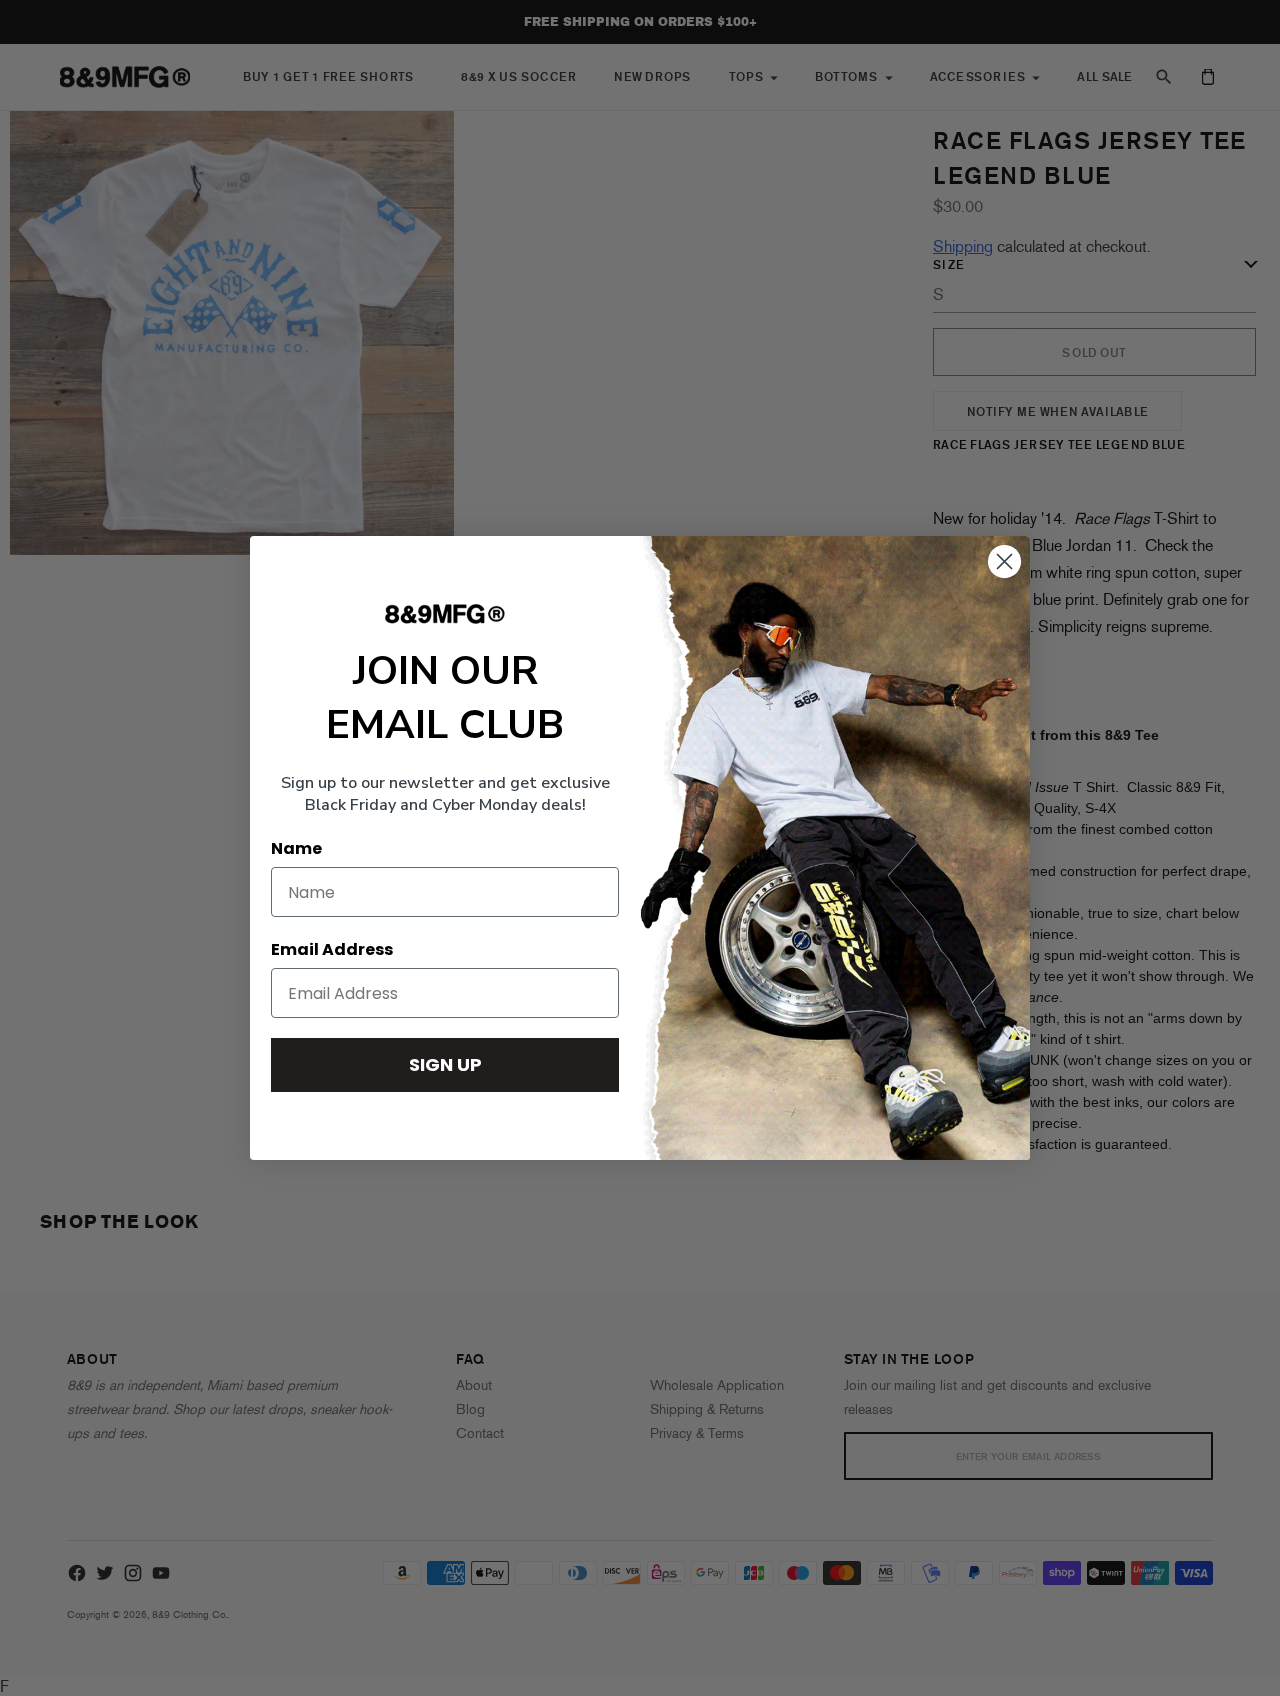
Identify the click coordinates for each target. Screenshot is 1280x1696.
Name (296, 848)
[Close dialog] (1004, 561)
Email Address (332, 949)
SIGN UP (445, 1064)
